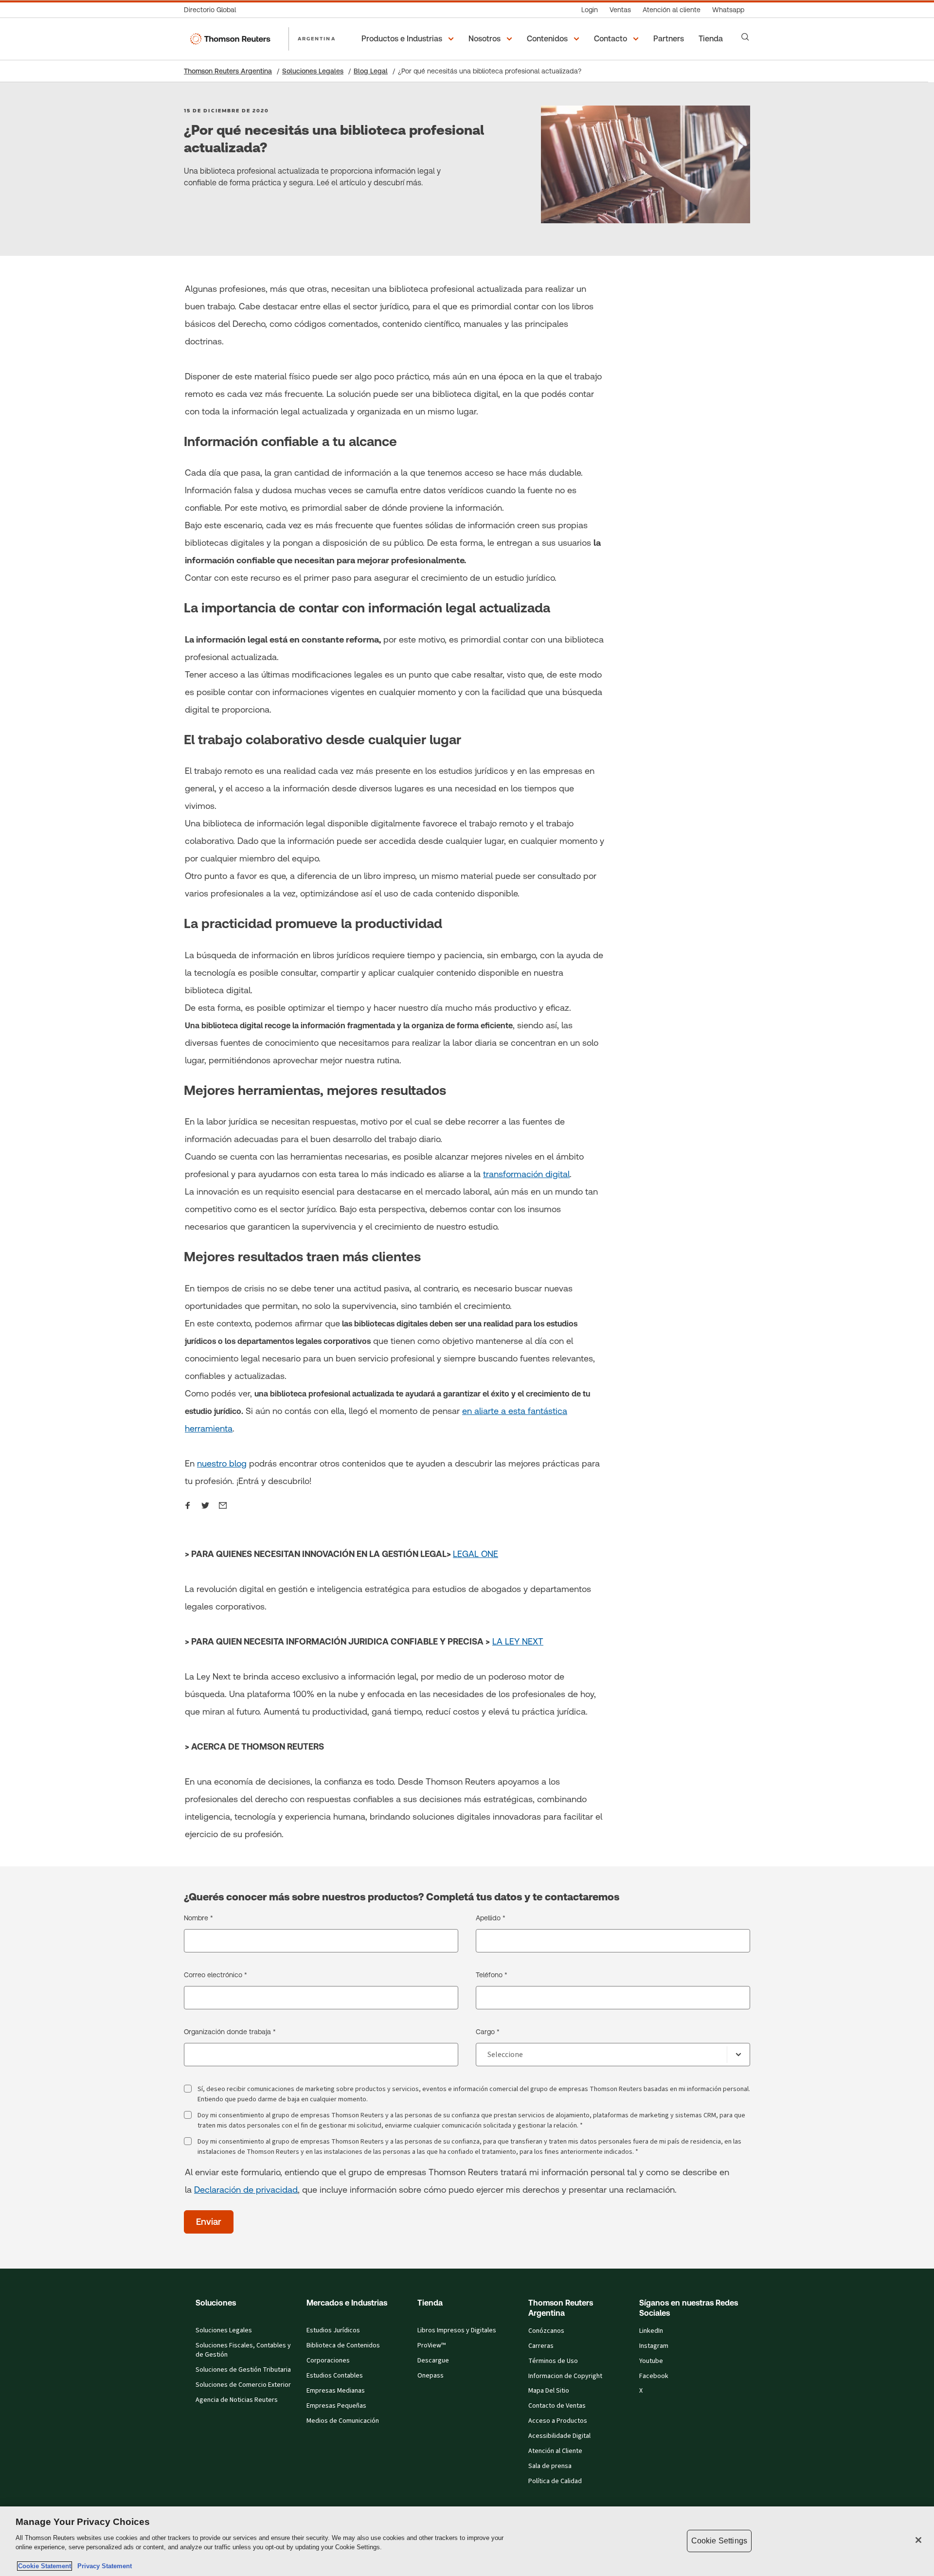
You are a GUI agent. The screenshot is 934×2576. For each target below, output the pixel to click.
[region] (467, 2541)
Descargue (433, 2361)
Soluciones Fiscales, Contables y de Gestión (243, 2350)
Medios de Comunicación (343, 2421)
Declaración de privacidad (246, 2190)
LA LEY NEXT (518, 1641)
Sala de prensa (550, 2466)
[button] (409, 39)
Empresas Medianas (336, 2391)
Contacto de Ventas (557, 2406)
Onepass (431, 2376)
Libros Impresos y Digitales (457, 2330)
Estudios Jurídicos (333, 2330)
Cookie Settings (719, 2541)
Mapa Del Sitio (549, 2391)
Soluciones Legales (313, 71)
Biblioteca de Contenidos (343, 2345)
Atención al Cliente (555, 2451)
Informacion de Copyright (565, 2376)
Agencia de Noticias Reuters (237, 2400)
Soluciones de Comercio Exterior (243, 2385)
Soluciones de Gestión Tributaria (243, 2370)
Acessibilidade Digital (559, 2436)
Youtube (651, 2361)
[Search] (745, 37)
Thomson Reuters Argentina (228, 71)
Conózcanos (546, 2331)
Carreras (541, 2346)
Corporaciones (328, 2361)
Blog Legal (371, 71)
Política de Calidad (555, 2481)
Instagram (654, 2346)
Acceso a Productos (558, 2421)
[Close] (918, 2540)
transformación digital (526, 1174)
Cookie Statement (45, 2566)
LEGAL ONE (476, 1554)
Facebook (654, 2376)
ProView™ (431, 2345)
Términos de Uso (553, 2361)
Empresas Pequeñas (336, 2406)
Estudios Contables (335, 2376)
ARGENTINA (317, 38)
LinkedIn (651, 2331)
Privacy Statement (103, 2566)
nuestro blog (222, 1463)
